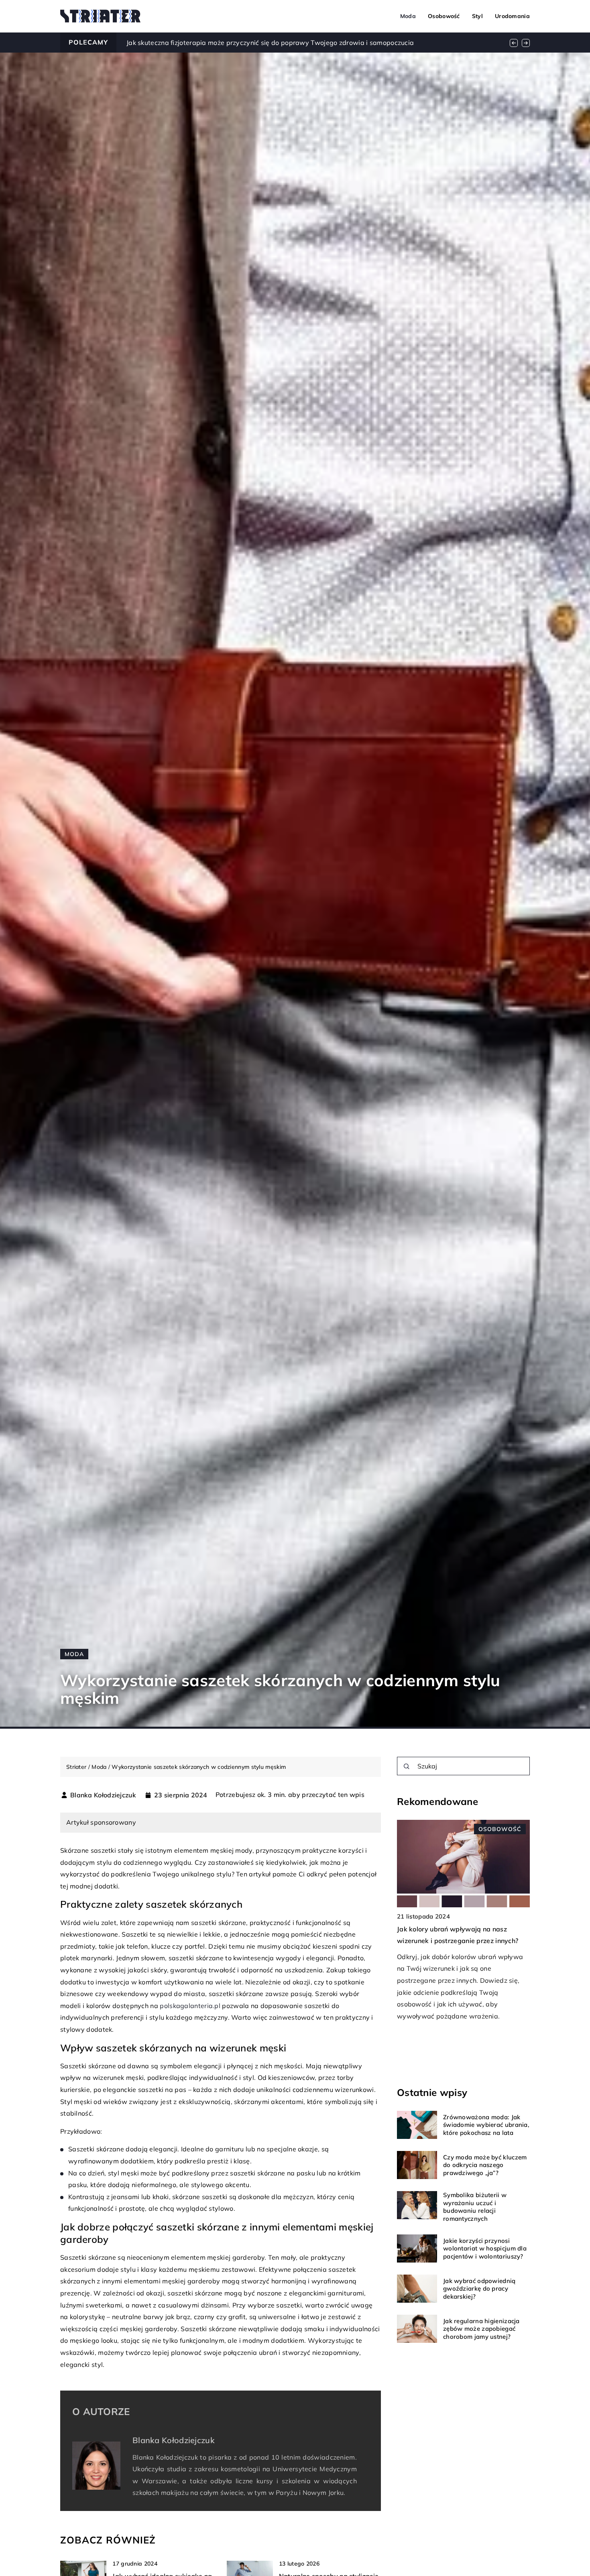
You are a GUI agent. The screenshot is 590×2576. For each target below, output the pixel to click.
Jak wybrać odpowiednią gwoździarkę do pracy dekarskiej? (479, 2289)
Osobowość (444, 16)
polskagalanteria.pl (190, 2006)
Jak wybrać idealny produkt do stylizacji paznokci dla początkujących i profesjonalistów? (460, 1941)
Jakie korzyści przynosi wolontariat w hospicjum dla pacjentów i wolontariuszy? (485, 2248)
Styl (477, 16)
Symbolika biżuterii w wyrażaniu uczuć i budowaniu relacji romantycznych (475, 2207)
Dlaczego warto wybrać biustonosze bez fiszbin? (202, 43)
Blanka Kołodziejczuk (103, 1795)
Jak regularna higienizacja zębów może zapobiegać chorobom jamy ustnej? (481, 2329)
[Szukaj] (407, 1766)
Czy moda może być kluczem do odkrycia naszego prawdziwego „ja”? (485, 2165)
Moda (408, 16)
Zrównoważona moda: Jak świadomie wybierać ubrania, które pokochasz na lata (486, 2125)
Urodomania (512, 16)
